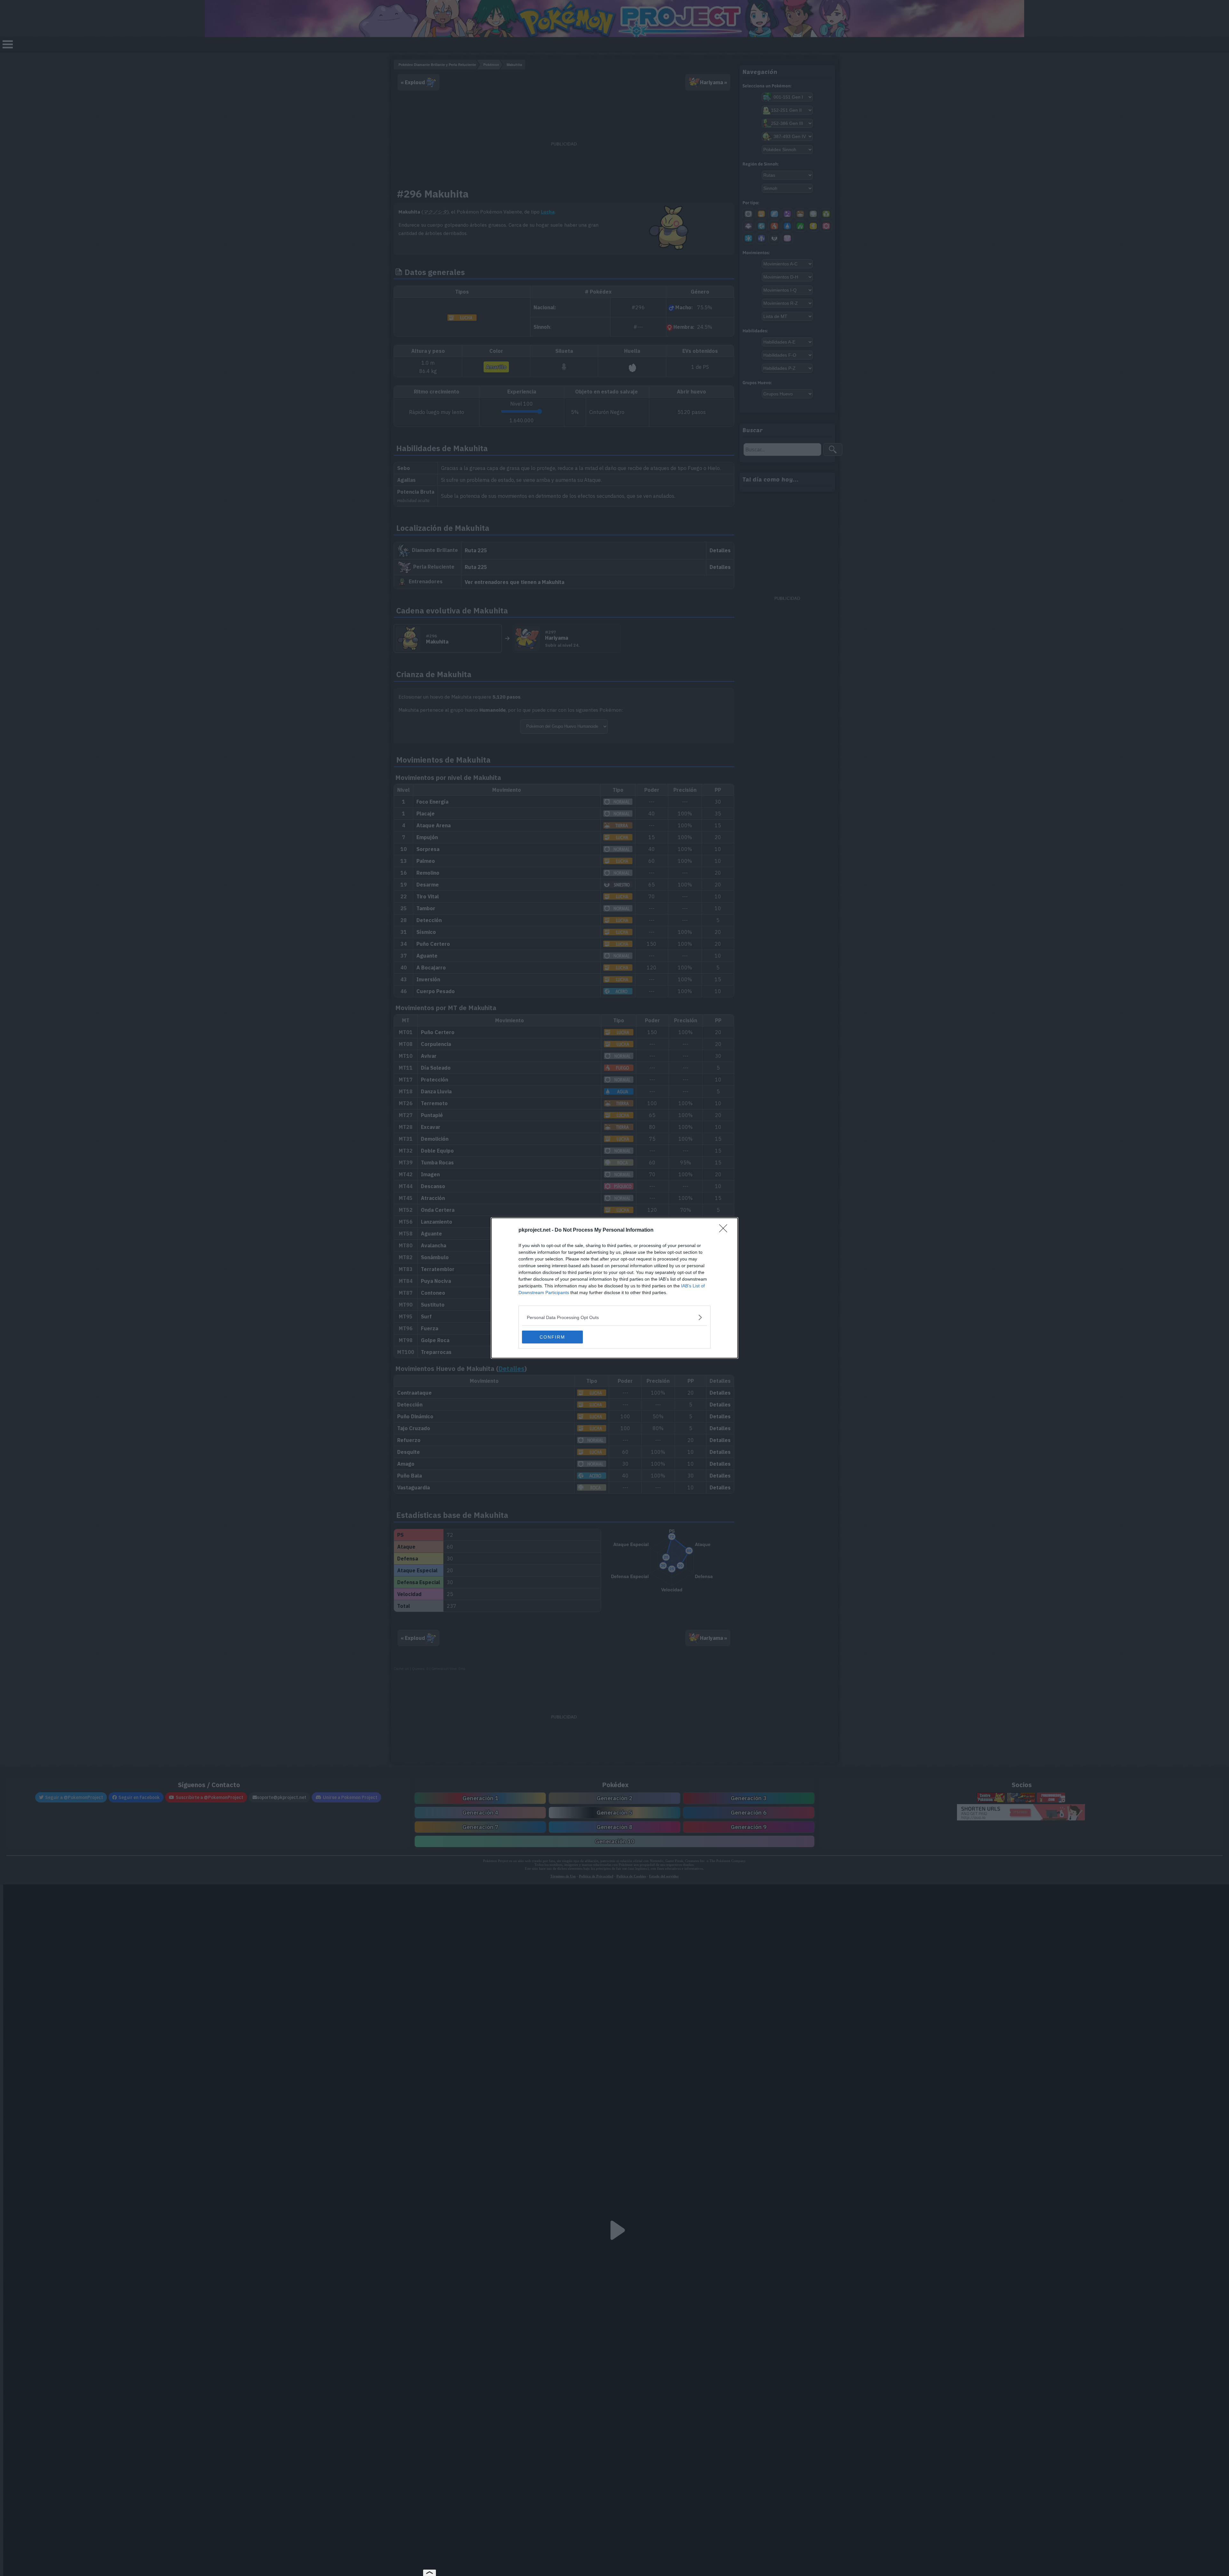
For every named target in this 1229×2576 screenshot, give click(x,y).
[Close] (725, 1230)
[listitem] (614, 1317)
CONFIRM (552, 1337)
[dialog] (614, 1288)
